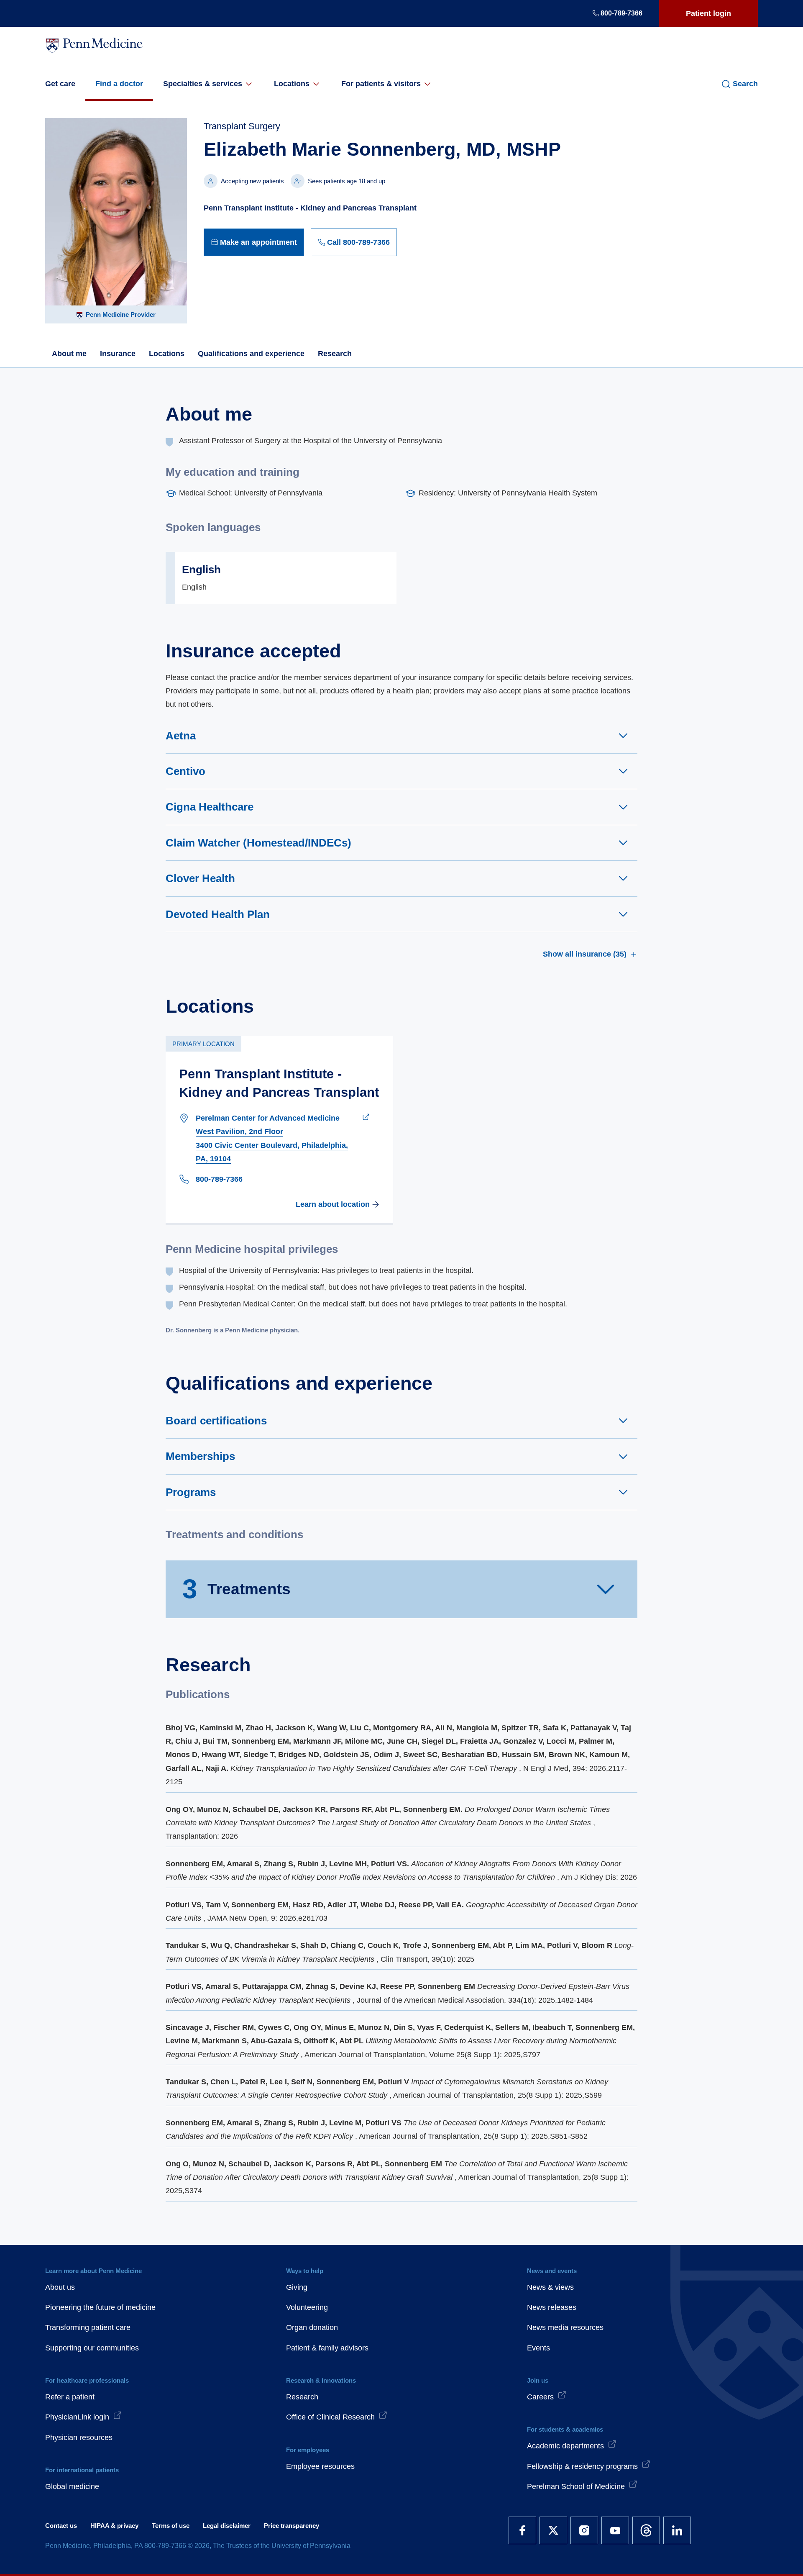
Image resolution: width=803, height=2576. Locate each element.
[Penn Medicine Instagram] (584, 2530)
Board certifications (216, 1421)
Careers (540, 2397)
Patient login (708, 13)
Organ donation (312, 2327)
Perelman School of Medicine (576, 2486)
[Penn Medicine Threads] (646, 2530)
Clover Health (200, 878)
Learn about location (333, 1204)
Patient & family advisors (327, 2348)
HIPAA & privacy (114, 2526)
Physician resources (79, 2437)
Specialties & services (203, 84)
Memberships (200, 1456)
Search (745, 84)
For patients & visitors (381, 84)
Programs (191, 1492)
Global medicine (72, 2486)
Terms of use (171, 2526)
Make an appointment (258, 242)
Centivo (185, 771)
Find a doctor (119, 84)
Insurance (118, 354)
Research (335, 354)
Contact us (61, 2526)
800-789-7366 (621, 13)
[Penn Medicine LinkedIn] (677, 2530)
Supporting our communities (92, 2348)
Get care (60, 84)
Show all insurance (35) (585, 954)
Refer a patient (70, 2397)
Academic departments (565, 2446)
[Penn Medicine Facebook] (522, 2530)
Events (538, 2348)
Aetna (181, 736)
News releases (552, 2307)
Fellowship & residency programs (582, 2466)
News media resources (565, 2327)
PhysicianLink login (77, 2417)
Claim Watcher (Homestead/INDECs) (258, 843)
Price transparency (292, 2526)
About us (60, 2287)
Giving (297, 2287)
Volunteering (307, 2307)
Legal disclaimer (227, 2526)
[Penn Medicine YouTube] (615, 2530)
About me (69, 354)
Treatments (237, 1589)
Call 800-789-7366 (358, 242)
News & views (550, 2287)
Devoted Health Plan (218, 914)
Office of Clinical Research (330, 2417)
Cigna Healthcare (210, 807)
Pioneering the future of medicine (100, 2307)
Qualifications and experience (251, 354)
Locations (292, 84)
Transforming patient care (88, 2327)
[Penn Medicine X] (553, 2530)
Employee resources (320, 2466)
